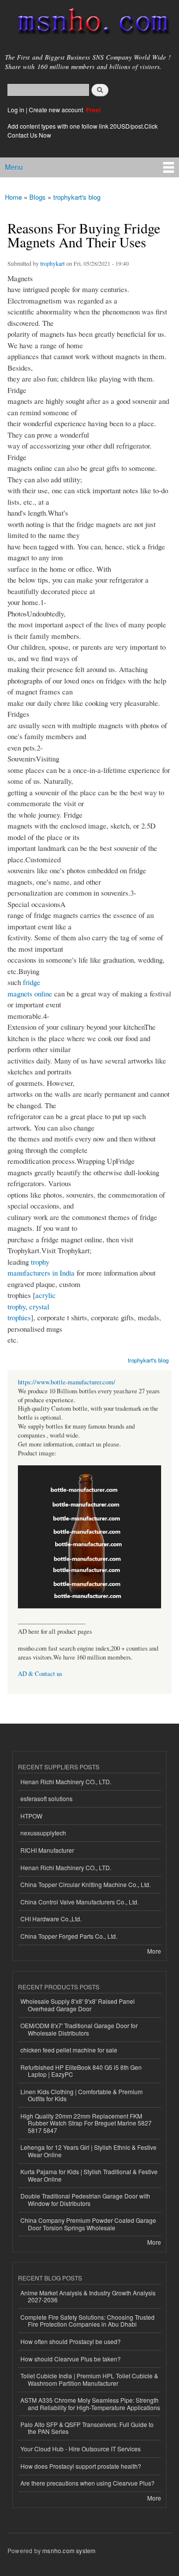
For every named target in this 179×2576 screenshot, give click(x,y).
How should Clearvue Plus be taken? (71, 2359)
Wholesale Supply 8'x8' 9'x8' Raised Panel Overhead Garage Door (78, 2005)
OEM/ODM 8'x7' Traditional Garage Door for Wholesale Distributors (79, 2029)
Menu (14, 167)
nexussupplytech (43, 1833)
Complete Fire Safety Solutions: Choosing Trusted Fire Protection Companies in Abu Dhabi (88, 2320)
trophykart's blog (77, 197)
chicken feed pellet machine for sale (69, 2050)
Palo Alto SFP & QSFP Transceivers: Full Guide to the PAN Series (87, 2428)
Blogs (38, 197)
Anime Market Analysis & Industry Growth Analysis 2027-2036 (88, 2296)
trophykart (52, 263)
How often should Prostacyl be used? (71, 2341)
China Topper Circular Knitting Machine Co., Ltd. (86, 1884)
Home (13, 197)
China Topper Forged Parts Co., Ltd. (69, 1936)
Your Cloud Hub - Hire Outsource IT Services (81, 2449)
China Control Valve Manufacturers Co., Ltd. (80, 1902)
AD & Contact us (40, 1674)
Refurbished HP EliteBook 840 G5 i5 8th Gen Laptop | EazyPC (81, 2071)
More (154, 1951)
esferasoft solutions (46, 1798)
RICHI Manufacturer (47, 1850)
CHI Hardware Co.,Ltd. (51, 1919)
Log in (16, 110)
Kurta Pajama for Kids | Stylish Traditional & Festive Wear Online (89, 2175)
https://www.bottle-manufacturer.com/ (67, 1382)
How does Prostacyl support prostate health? (81, 2466)
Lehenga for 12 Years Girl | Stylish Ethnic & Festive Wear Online (89, 2151)
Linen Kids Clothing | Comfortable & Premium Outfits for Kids (82, 2095)
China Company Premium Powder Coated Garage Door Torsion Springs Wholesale (88, 2224)
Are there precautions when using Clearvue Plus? (88, 2483)
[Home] (89, 23)
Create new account (57, 110)
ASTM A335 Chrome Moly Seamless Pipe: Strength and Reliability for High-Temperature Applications (90, 2403)
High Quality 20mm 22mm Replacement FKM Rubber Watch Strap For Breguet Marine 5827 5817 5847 (86, 2123)
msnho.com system (69, 2550)
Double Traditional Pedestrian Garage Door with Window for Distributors (85, 2199)
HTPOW (31, 1816)
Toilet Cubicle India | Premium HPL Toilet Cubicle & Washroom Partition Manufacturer (89, 2379)
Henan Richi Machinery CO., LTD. (66, 1781)
